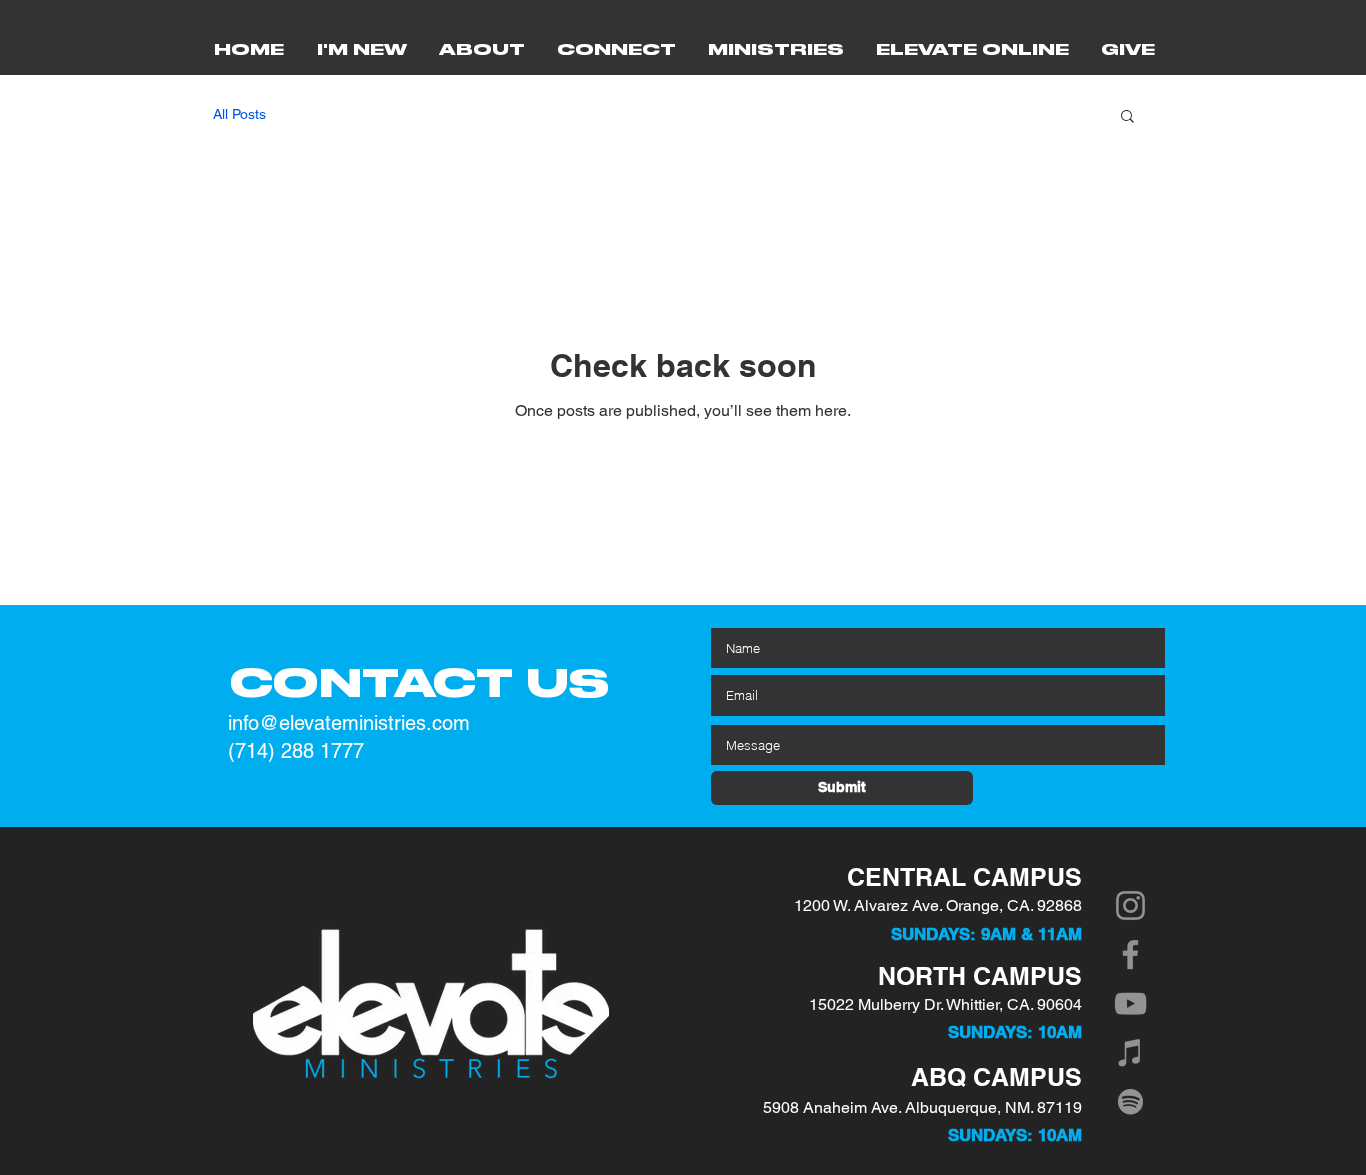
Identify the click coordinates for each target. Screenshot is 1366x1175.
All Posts (239, 114)
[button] (1127, 117)
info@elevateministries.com (349, 723)
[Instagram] (1130, 905)
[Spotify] (1130, 1101)
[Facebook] (1130, 954)
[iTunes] (1130, 1052)
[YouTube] (1130, 1003)
